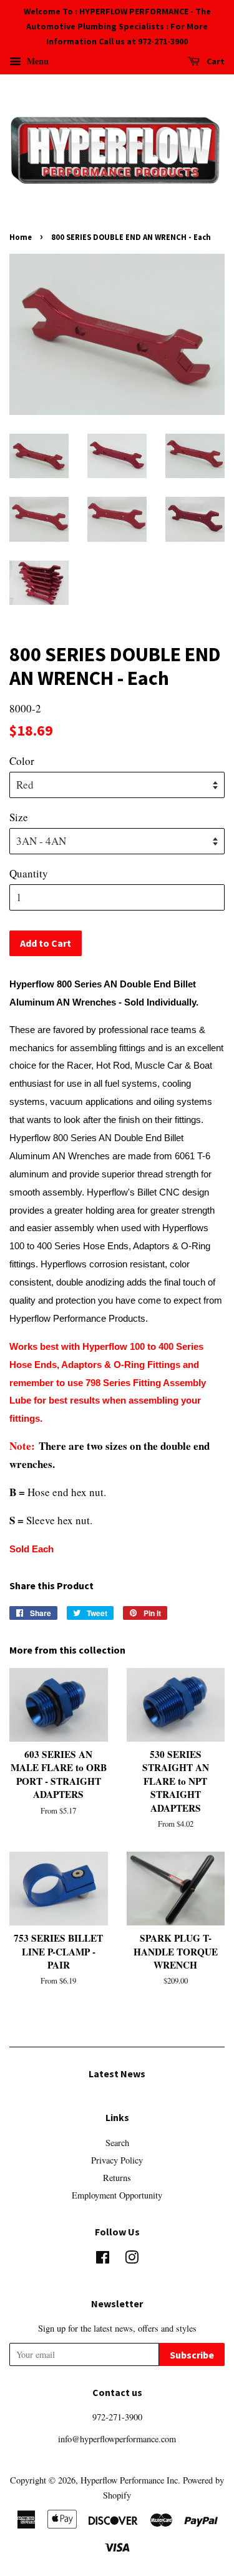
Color (22, 761)
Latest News (117, 2074)
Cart (215, 62)
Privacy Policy (117, 2160)
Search (117, 2143)
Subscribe (192, 2355)
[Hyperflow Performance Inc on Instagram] (132, 2259)
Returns (117, 2178)
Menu (37, 61)
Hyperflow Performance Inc (129, 2480)
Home (21, 237)
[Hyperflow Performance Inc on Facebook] (103, 2259)
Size (19, 817)
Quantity (29, 873)
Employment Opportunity (117, 2195)
